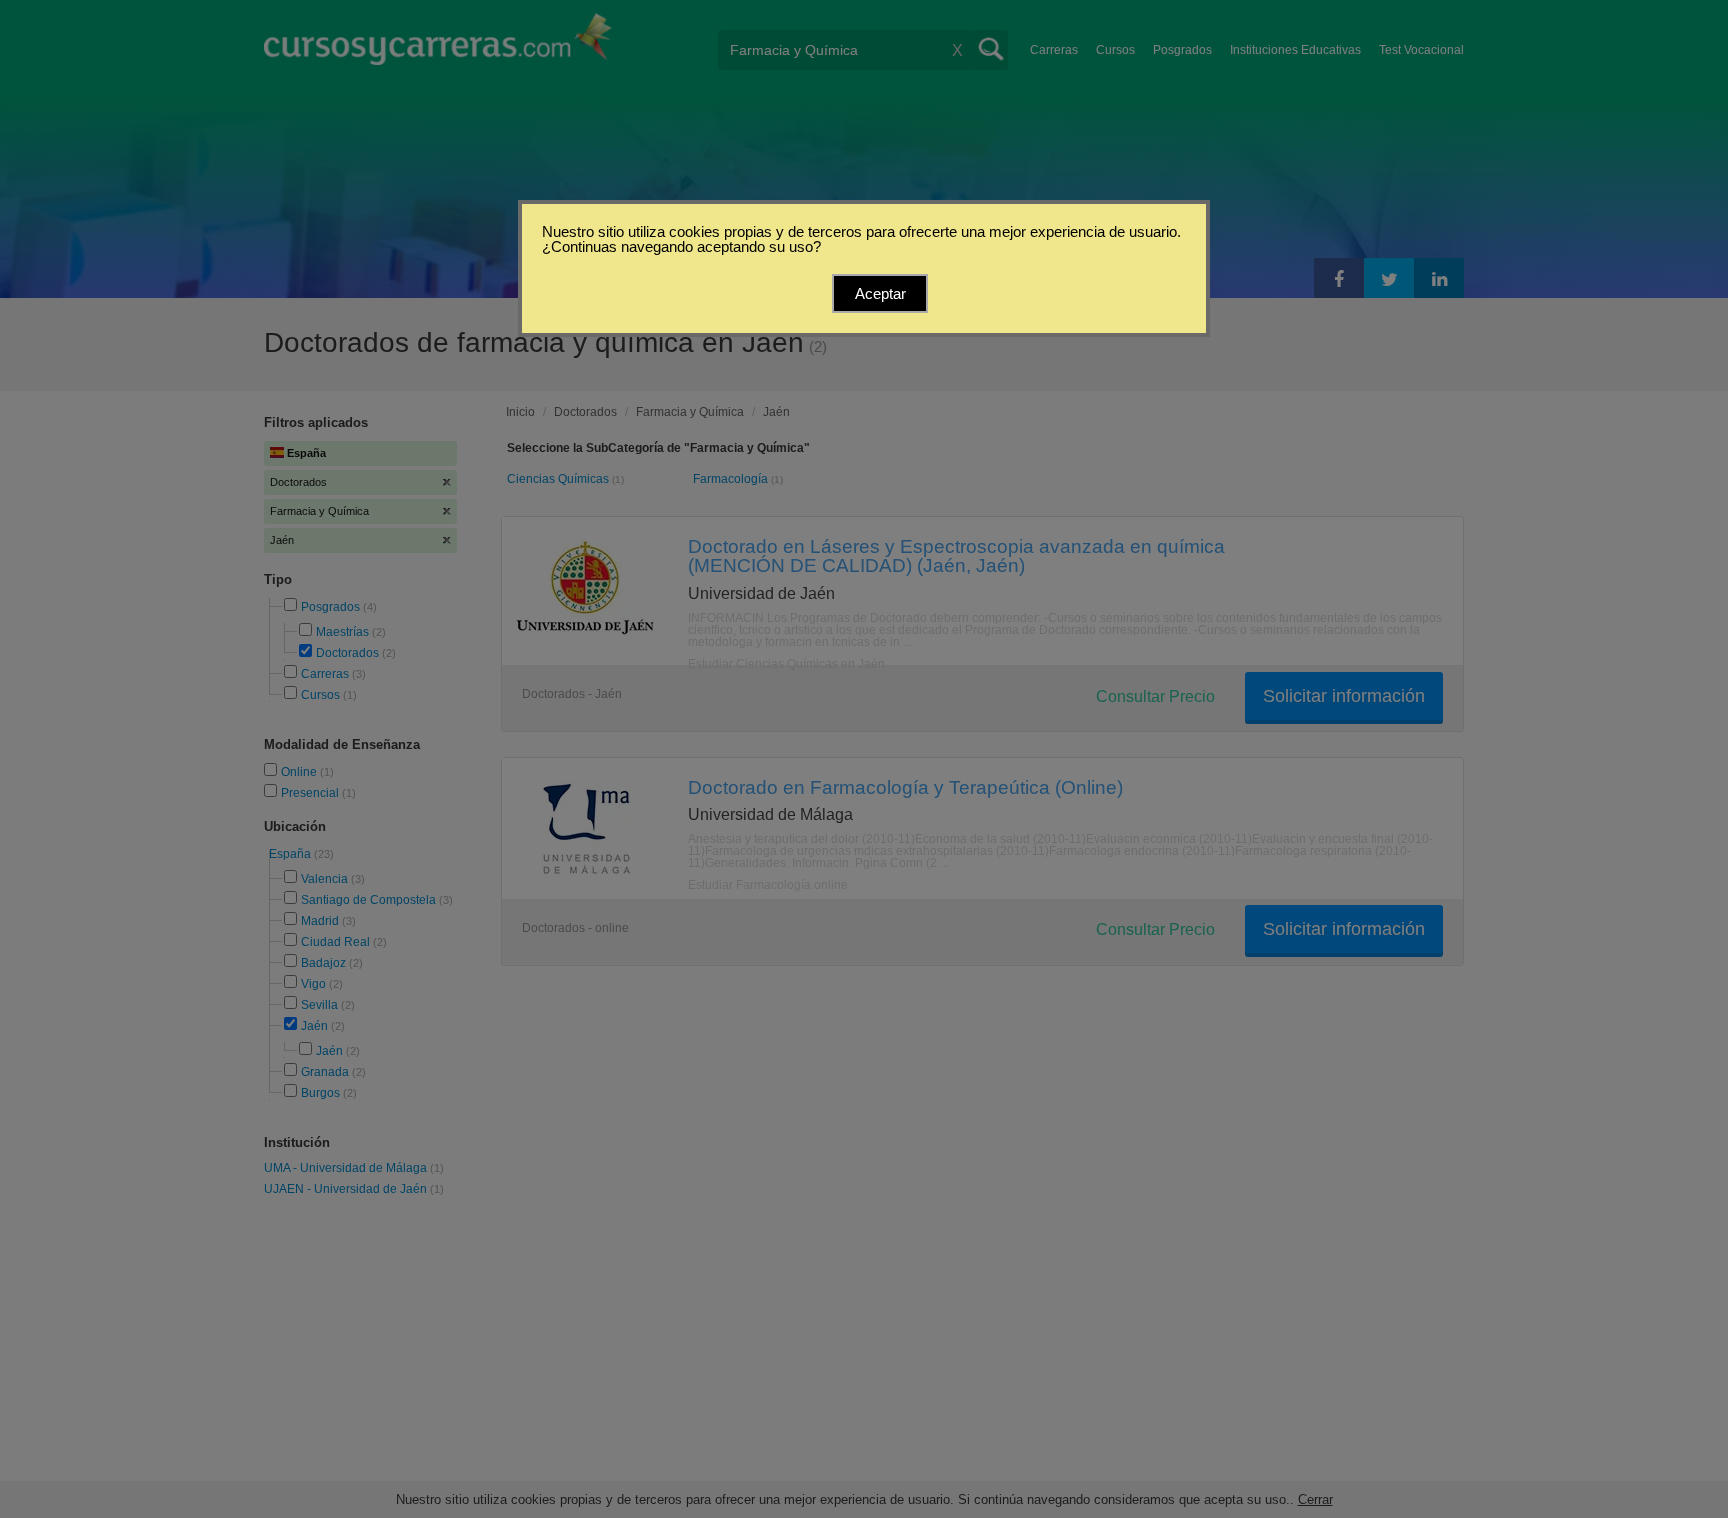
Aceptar (880, 293)
